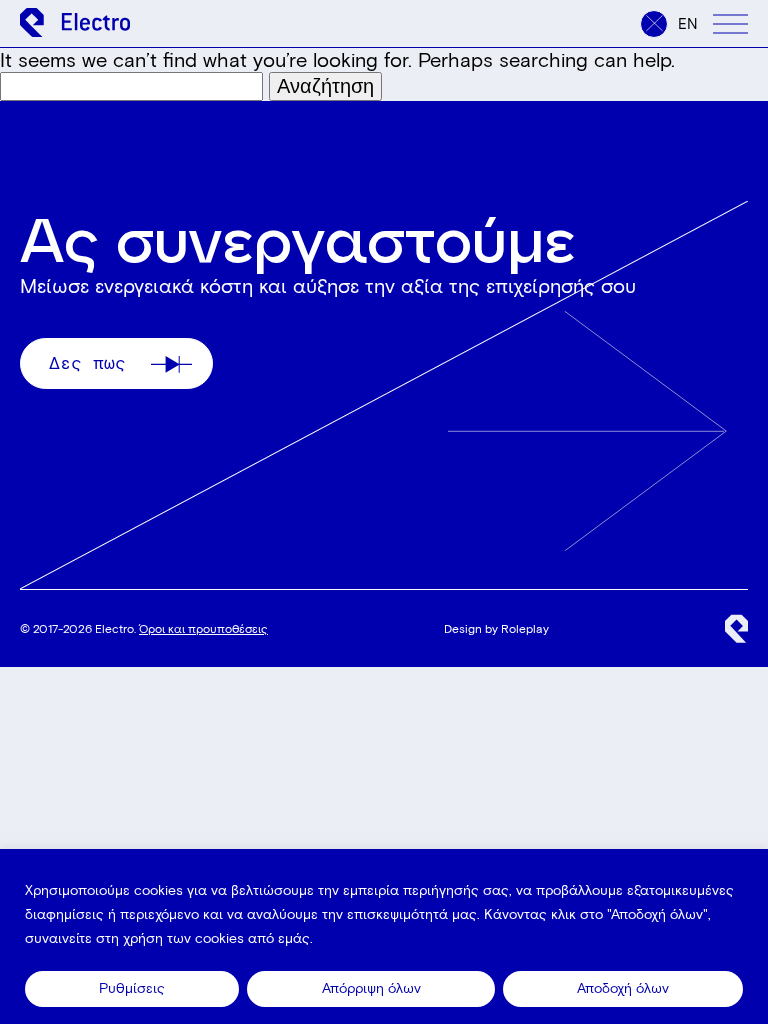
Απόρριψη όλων (371, 988)
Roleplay (525, 628)
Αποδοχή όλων (623, 988)
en (688, 24)
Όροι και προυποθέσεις (203, 628)
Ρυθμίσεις (132, 988)
